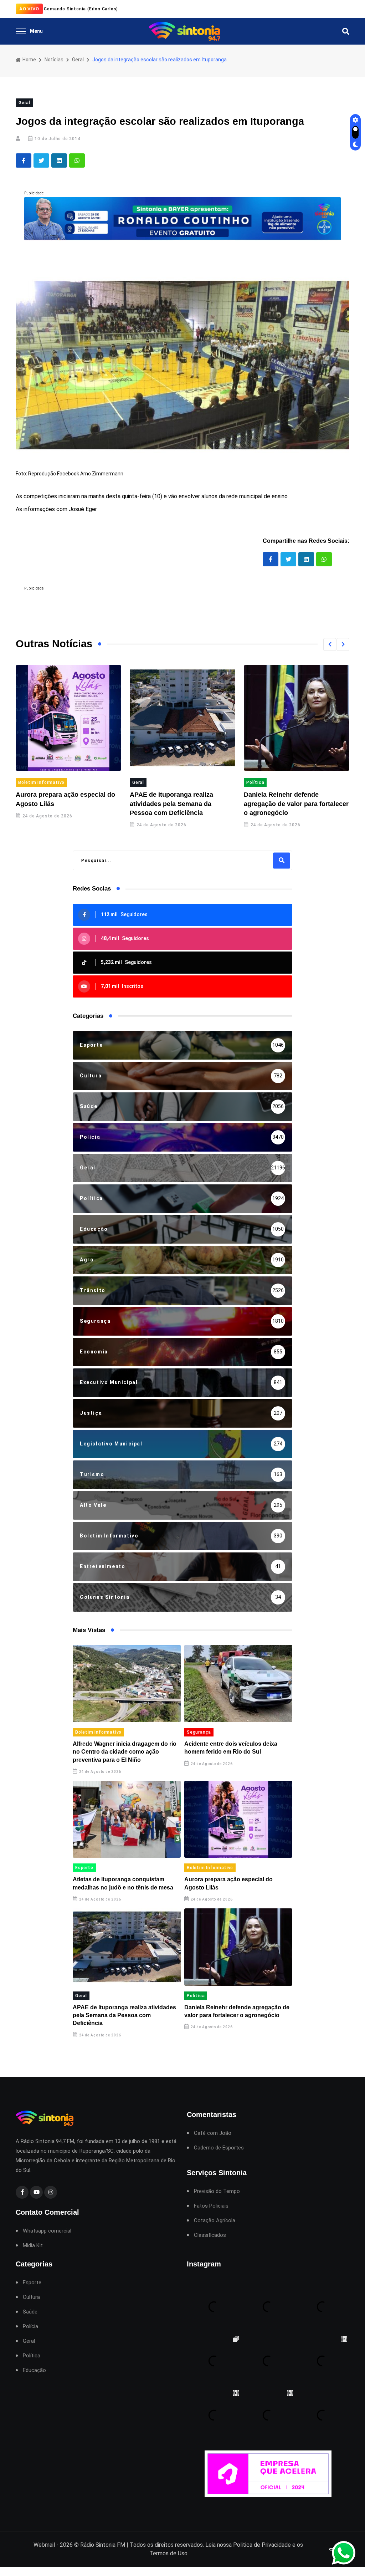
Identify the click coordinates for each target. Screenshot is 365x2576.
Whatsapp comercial (47, 2231)
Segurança (199, 1732)
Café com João (213, 2133)
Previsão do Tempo (217, 2191)
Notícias (54, 60)
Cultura (31, 2297)
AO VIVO (29, 9)
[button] (330, 644)
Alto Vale (257, 782)
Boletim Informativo (98, 1732)
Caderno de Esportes (219, 2148)
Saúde (30, 2312)
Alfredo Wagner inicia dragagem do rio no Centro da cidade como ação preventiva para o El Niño (125, 1752)
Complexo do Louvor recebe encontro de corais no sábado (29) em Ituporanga (296, 804)
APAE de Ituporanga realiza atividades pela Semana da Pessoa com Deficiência (57, 804)
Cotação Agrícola (215, 2221)
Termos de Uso (168, 2553)
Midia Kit (33, 2246)
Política (141, 782)
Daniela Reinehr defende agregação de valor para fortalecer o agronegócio (182, 804)
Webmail (44, 2545)
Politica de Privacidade (262, 2545)
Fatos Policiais (211, 2206)
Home (29, 60)
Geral (78, 60)
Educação (34, 2370)
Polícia (30, 2327)
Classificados (210, 2235)
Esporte (84, 1868)
